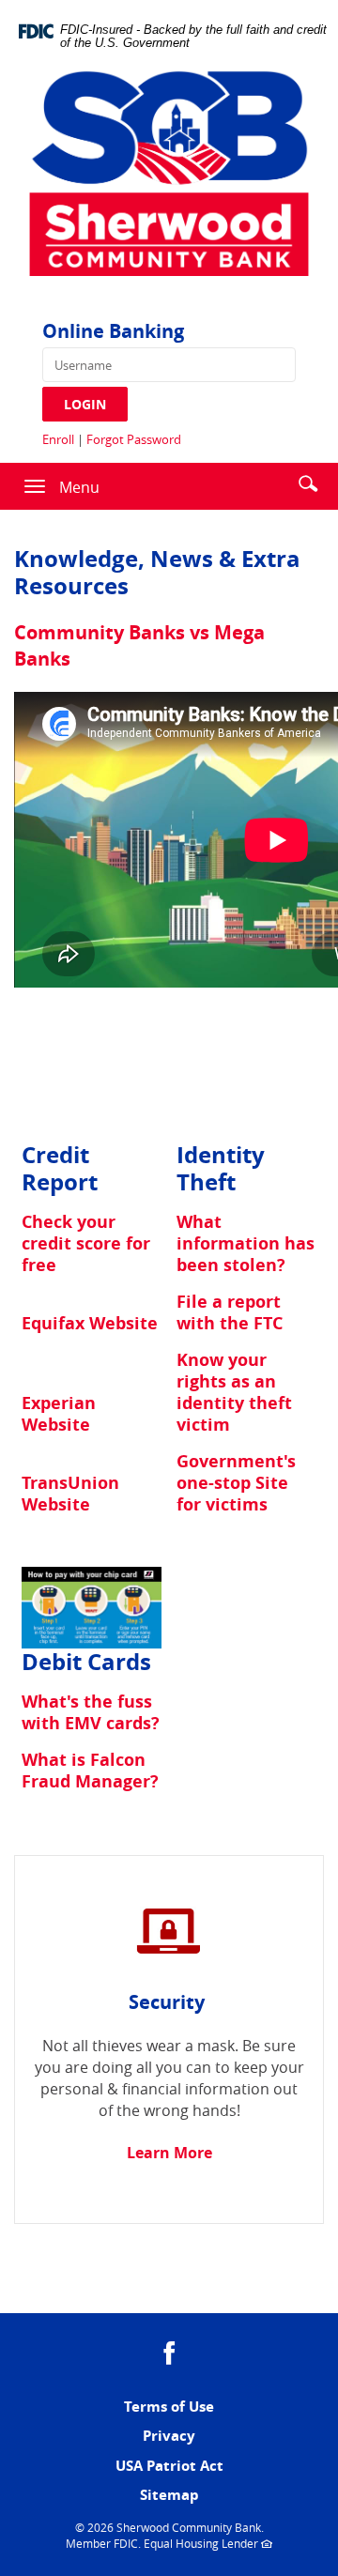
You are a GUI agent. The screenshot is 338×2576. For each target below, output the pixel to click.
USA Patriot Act (169, 2466)
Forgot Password (134, 439)
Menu (79, 487)
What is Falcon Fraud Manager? (90, 1771)
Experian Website (59, 1414)
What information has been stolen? (246, 1243)
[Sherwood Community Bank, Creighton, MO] (169, 179)
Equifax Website (90, 1323)
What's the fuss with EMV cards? (91, 1712)
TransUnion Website (70, 1494)
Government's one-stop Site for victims (236, 1483)
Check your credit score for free (86, 1243)
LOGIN (85, 404)
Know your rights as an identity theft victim (234, 1392)
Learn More (169, 2153)
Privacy (169, 2436)
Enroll (58, 439)
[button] (308, 482)
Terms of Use (169, 2407)
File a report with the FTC (230, 1312)
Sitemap (169, 2495)
